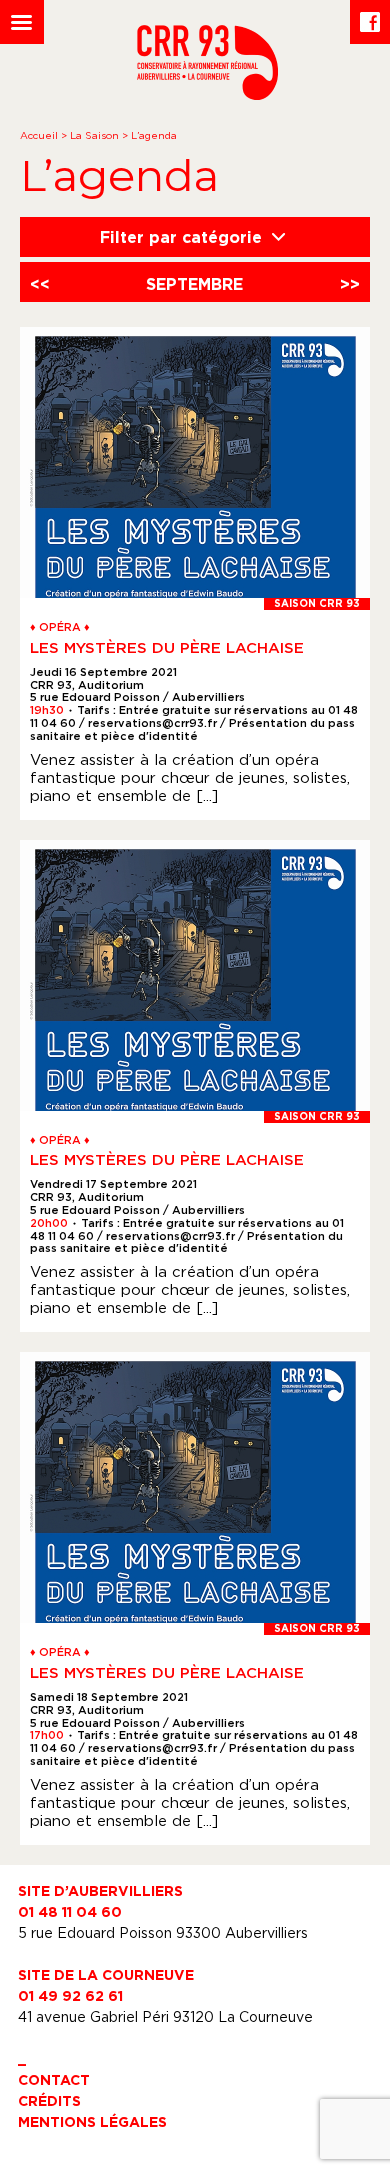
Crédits (49, 2100)
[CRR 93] (207, 94)
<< (40, 284)
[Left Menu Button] (22, 22)
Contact (54, 2079)
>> (350, 284)
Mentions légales (92, 2121)
